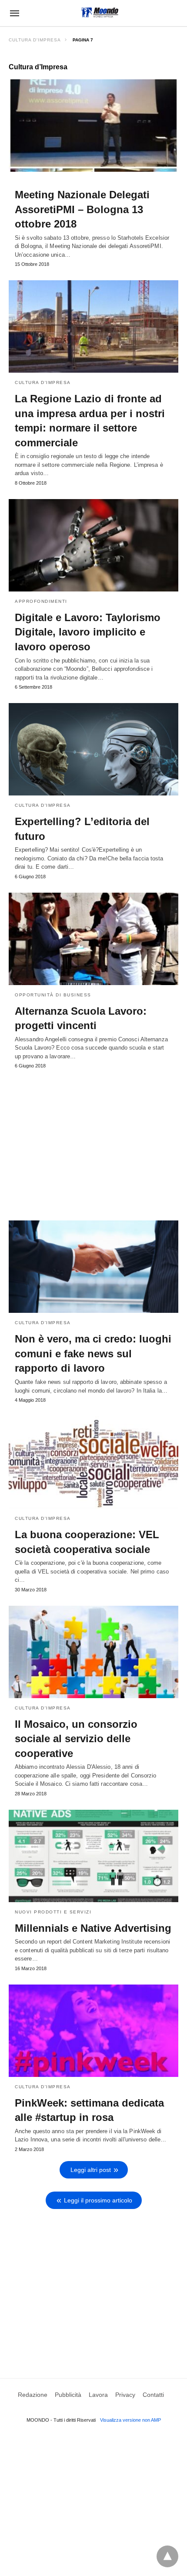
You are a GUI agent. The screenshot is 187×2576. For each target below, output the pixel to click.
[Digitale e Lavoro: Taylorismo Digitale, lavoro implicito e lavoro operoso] (93, 545)
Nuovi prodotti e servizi (53, 1912)
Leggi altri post (91, 2170)
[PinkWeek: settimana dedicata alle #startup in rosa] (93, 2031)
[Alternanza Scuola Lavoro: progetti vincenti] (93, 939)
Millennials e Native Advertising (93, 1928)
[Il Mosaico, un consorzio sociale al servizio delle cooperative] (93, 1652)
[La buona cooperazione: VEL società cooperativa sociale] (93, 1462)
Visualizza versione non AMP (130, 2420)
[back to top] (167, 2556)
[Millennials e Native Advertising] (93, 1856)
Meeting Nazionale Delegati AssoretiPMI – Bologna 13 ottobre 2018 (82, 209)
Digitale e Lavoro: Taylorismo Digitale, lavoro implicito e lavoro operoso (88, 632)
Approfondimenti (41, 601)
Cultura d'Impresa (35, 40)
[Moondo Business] (100, 12)
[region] (93, 1141)
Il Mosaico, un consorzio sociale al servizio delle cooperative (76, 1739)
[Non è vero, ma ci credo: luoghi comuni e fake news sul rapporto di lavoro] (93, 1267)
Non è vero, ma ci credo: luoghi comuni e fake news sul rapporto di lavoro (93, 1353)
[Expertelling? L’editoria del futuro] (93, 749)
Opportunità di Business (53, 995)
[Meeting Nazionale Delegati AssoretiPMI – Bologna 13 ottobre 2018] (93, 126)
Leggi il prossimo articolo (98, 2200)
